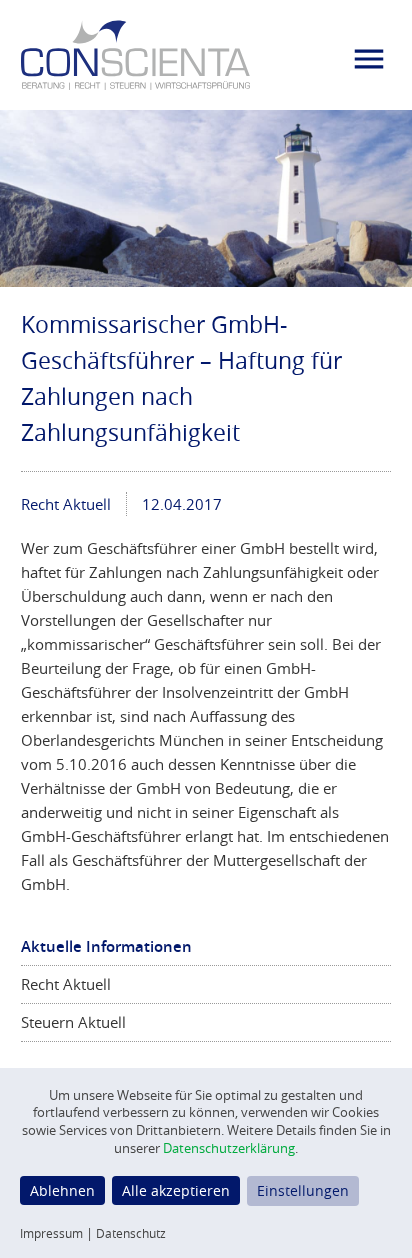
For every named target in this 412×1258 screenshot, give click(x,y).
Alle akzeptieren (176, 1190)
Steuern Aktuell (73, 1022)
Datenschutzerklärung (229, 1148)
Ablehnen (62, 1190)
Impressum (51, 1233)
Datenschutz (131, 1233)
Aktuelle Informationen (106, 946)
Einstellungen (303, 1190)
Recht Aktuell (66, 504)
